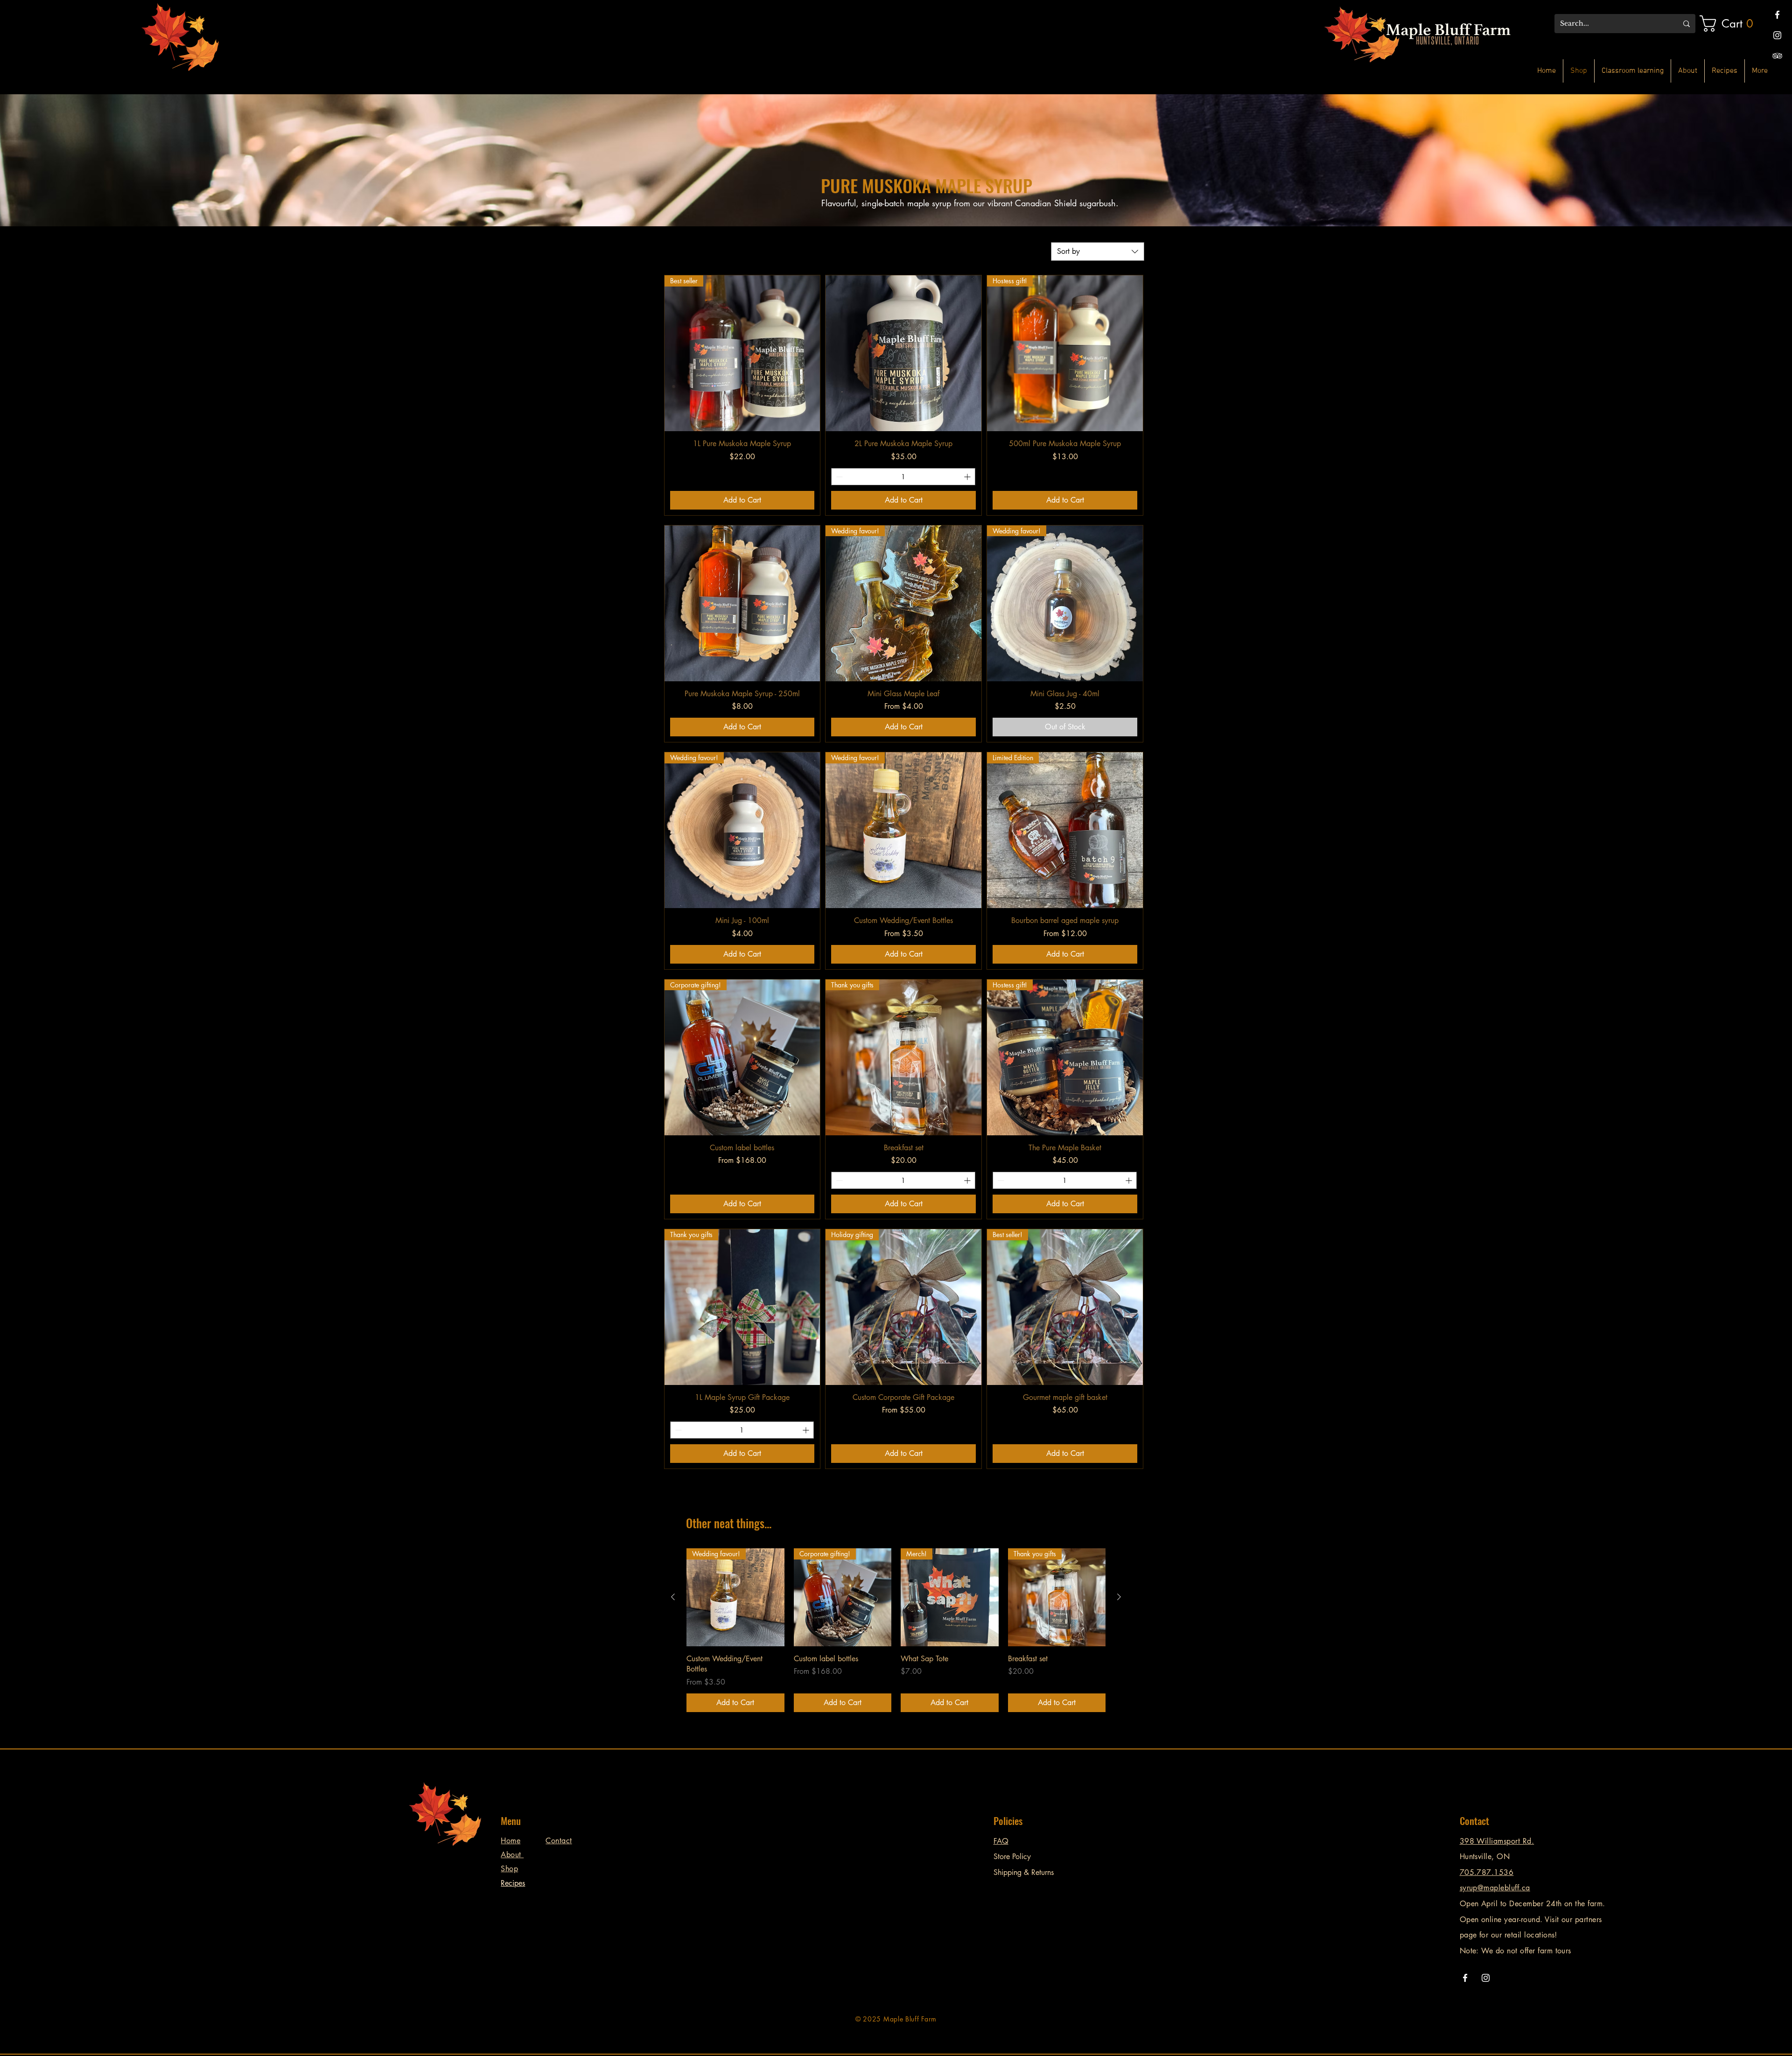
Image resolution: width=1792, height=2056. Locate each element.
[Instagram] (1777, 35)
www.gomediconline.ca (719, 2024)
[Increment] (968, 477)
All (562, 300)
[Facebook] (1777, 15)
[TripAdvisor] (1777, 56)
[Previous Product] (673, 1597)
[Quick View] (903, 353)
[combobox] (1098, 252)
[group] (896, 1630)
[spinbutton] (903, 477)
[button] (1731, 24)
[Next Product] (1119, 1597)
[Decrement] (838, 477)
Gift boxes (573, 323)
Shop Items (574, 311)
